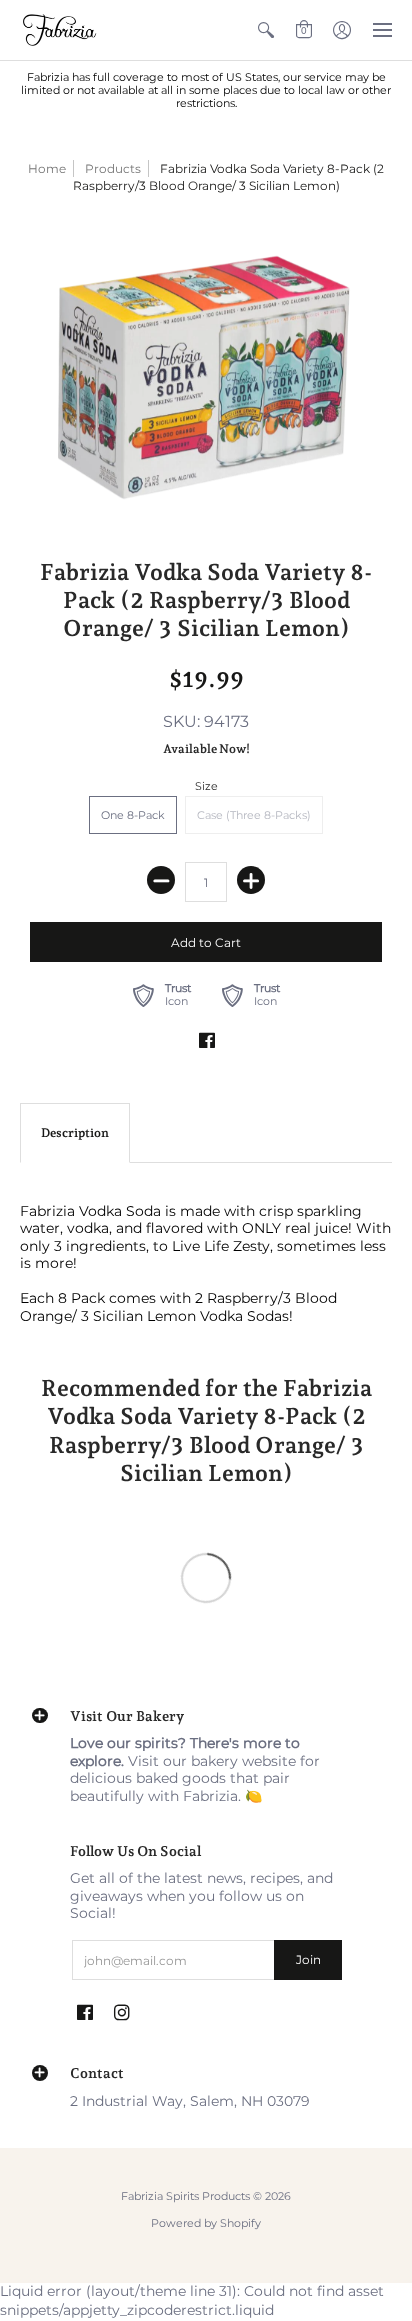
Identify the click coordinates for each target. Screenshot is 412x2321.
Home (47, 168)
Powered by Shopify (206, 2223)
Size (206, 786)
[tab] (75, 1133)
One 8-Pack (133, 815)
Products (113, 168)
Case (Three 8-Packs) (254, 815)
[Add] (251, 880)
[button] (266, 30)
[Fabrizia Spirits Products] (60, 30)
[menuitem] (266, 30)
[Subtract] (161, 880)
